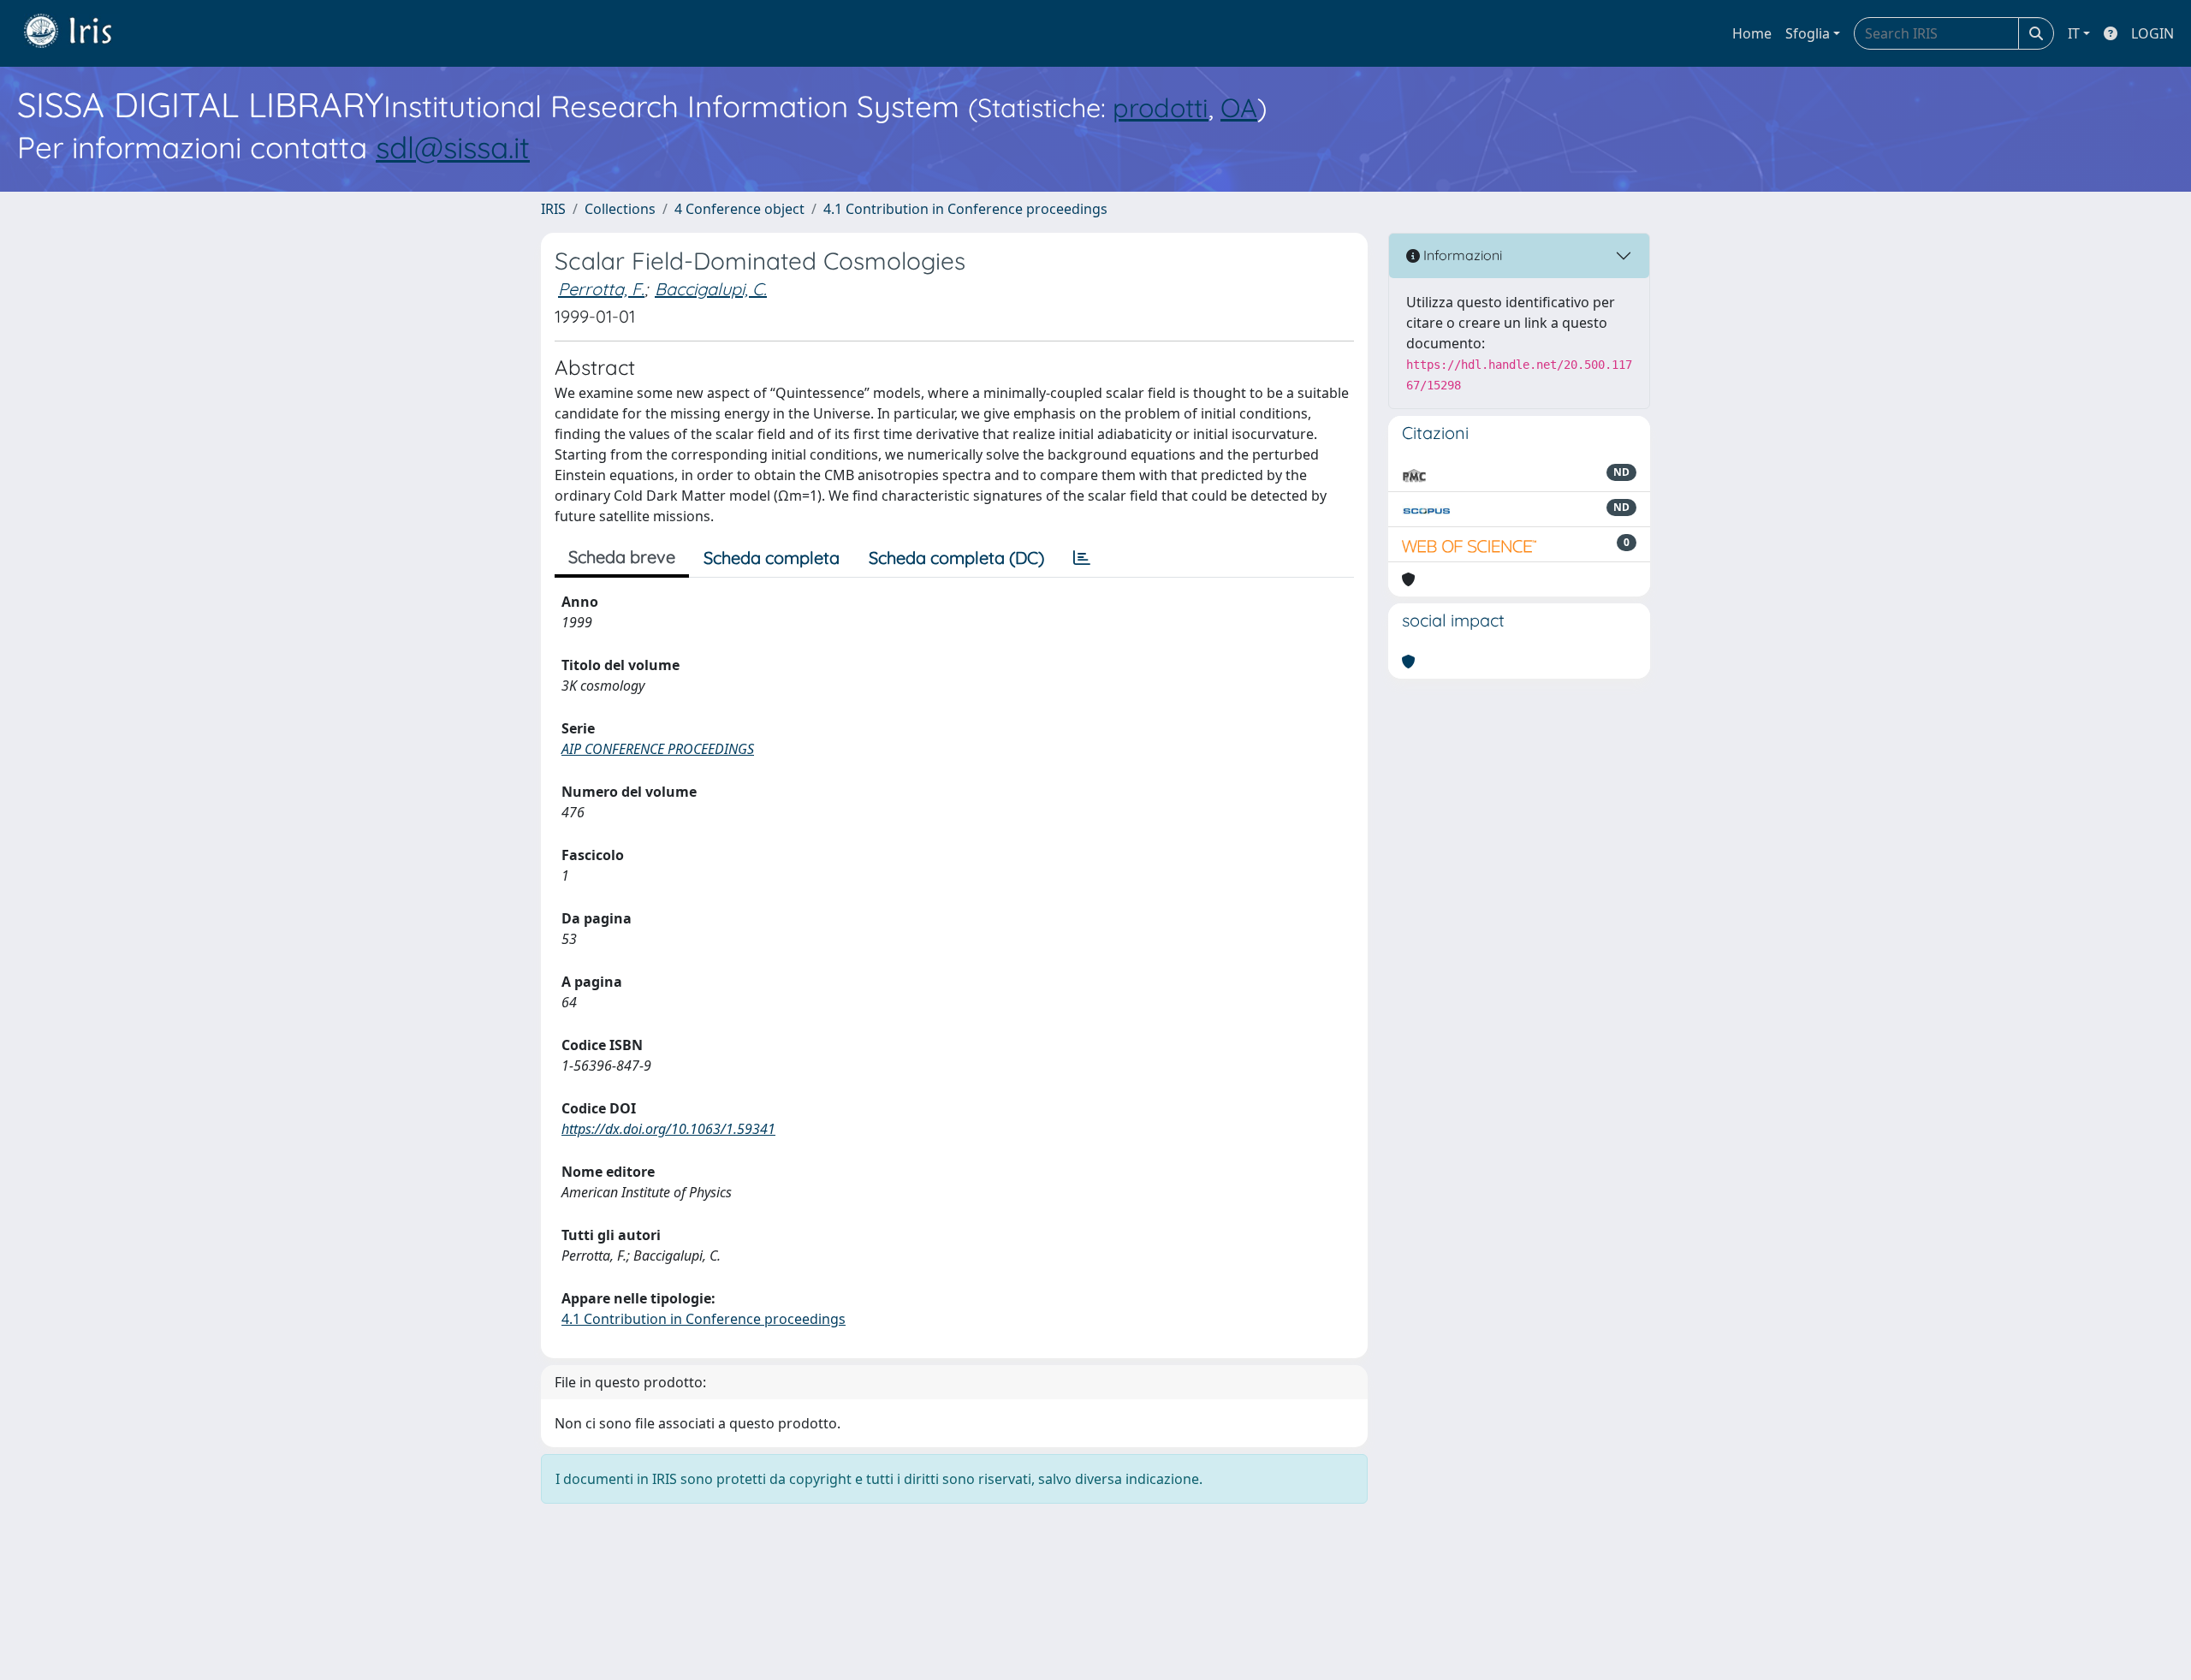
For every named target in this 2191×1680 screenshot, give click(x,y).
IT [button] (2074, 33)
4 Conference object (739, 209)
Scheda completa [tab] (772, 558)
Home (1752, 33)
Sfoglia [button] (1808, 33)
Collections (620, 209)
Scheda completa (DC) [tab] (956, 558)
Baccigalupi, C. (711, 289)
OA (1239, 107)
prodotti (1161, 107)
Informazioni (1461, 255)
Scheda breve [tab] (622, 557)
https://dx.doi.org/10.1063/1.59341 (668, 1129)
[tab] (1082, 558)
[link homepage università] (80, 33)
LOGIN (2152, 33)
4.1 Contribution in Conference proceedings (965, 209)
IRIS (553, 209)
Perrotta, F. (601, 289)
